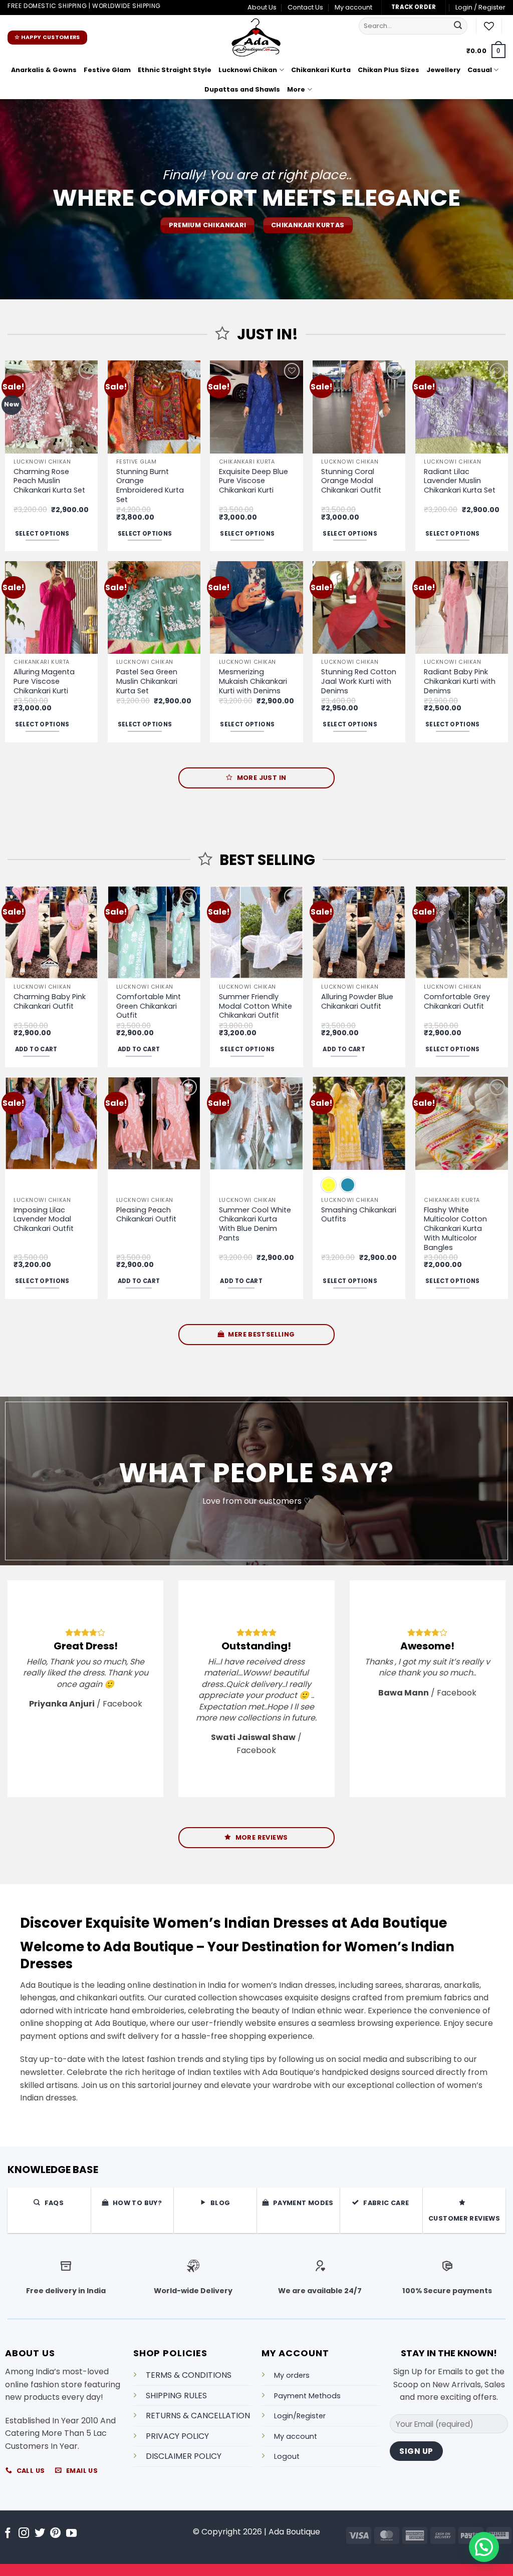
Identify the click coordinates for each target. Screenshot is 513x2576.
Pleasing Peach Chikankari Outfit (146, 1215)
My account (353, 7)
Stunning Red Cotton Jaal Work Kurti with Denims (359, 681)
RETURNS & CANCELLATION (198, 2416)
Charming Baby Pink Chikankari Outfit (50, 1001)
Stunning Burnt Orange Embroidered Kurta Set (150, 486)
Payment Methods (307, 2395)
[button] (480, 8)
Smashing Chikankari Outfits (359, 1215)
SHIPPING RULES (176, 2395)
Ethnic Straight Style (175, 70)
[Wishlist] (489, 26)
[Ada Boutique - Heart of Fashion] (256, 38)
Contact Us (305, 7)
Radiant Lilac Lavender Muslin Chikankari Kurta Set (460, 481)
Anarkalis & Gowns (44, 70)
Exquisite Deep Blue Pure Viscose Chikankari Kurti (253, 481)
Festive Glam (107, 70)
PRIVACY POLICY (177, 2436)
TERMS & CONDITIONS (189, 2375)
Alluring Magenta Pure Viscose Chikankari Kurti (44, 681)
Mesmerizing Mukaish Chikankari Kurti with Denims (253, 681)
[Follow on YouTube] (71, 2534)
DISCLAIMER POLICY (184, 2456)
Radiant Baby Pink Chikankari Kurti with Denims (460, 681)
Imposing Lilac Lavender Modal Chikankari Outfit (44, 1219)
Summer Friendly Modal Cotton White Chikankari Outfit (255, 1006)
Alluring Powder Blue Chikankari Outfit (357, 1001)
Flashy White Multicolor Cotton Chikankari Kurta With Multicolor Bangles (455, 1229)
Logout (287, 2456)
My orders (292, 2375)
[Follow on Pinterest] (55, 2534)
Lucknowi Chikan (248, 70)
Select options (42, 534)
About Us (262, 7)
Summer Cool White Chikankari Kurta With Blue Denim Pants (255, 1224)
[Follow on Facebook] (8, 2534)
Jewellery (443, 70)
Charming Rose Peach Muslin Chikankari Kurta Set (49, 481)
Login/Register (300, 2416)
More (296, 89)
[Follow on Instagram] (24, 2534)
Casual (480, 70)
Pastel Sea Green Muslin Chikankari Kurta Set (147, 681)
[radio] (329, 1185)
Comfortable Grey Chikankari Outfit (457, 1001)
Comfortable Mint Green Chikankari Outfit (149, 1006)
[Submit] (458, 26)
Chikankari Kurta (321, 70)
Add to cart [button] (36, 1049)
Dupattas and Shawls (242, 89)
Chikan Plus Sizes (389, 70)
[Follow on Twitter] (40, 2534)
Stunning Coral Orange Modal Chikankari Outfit (351, 481)
